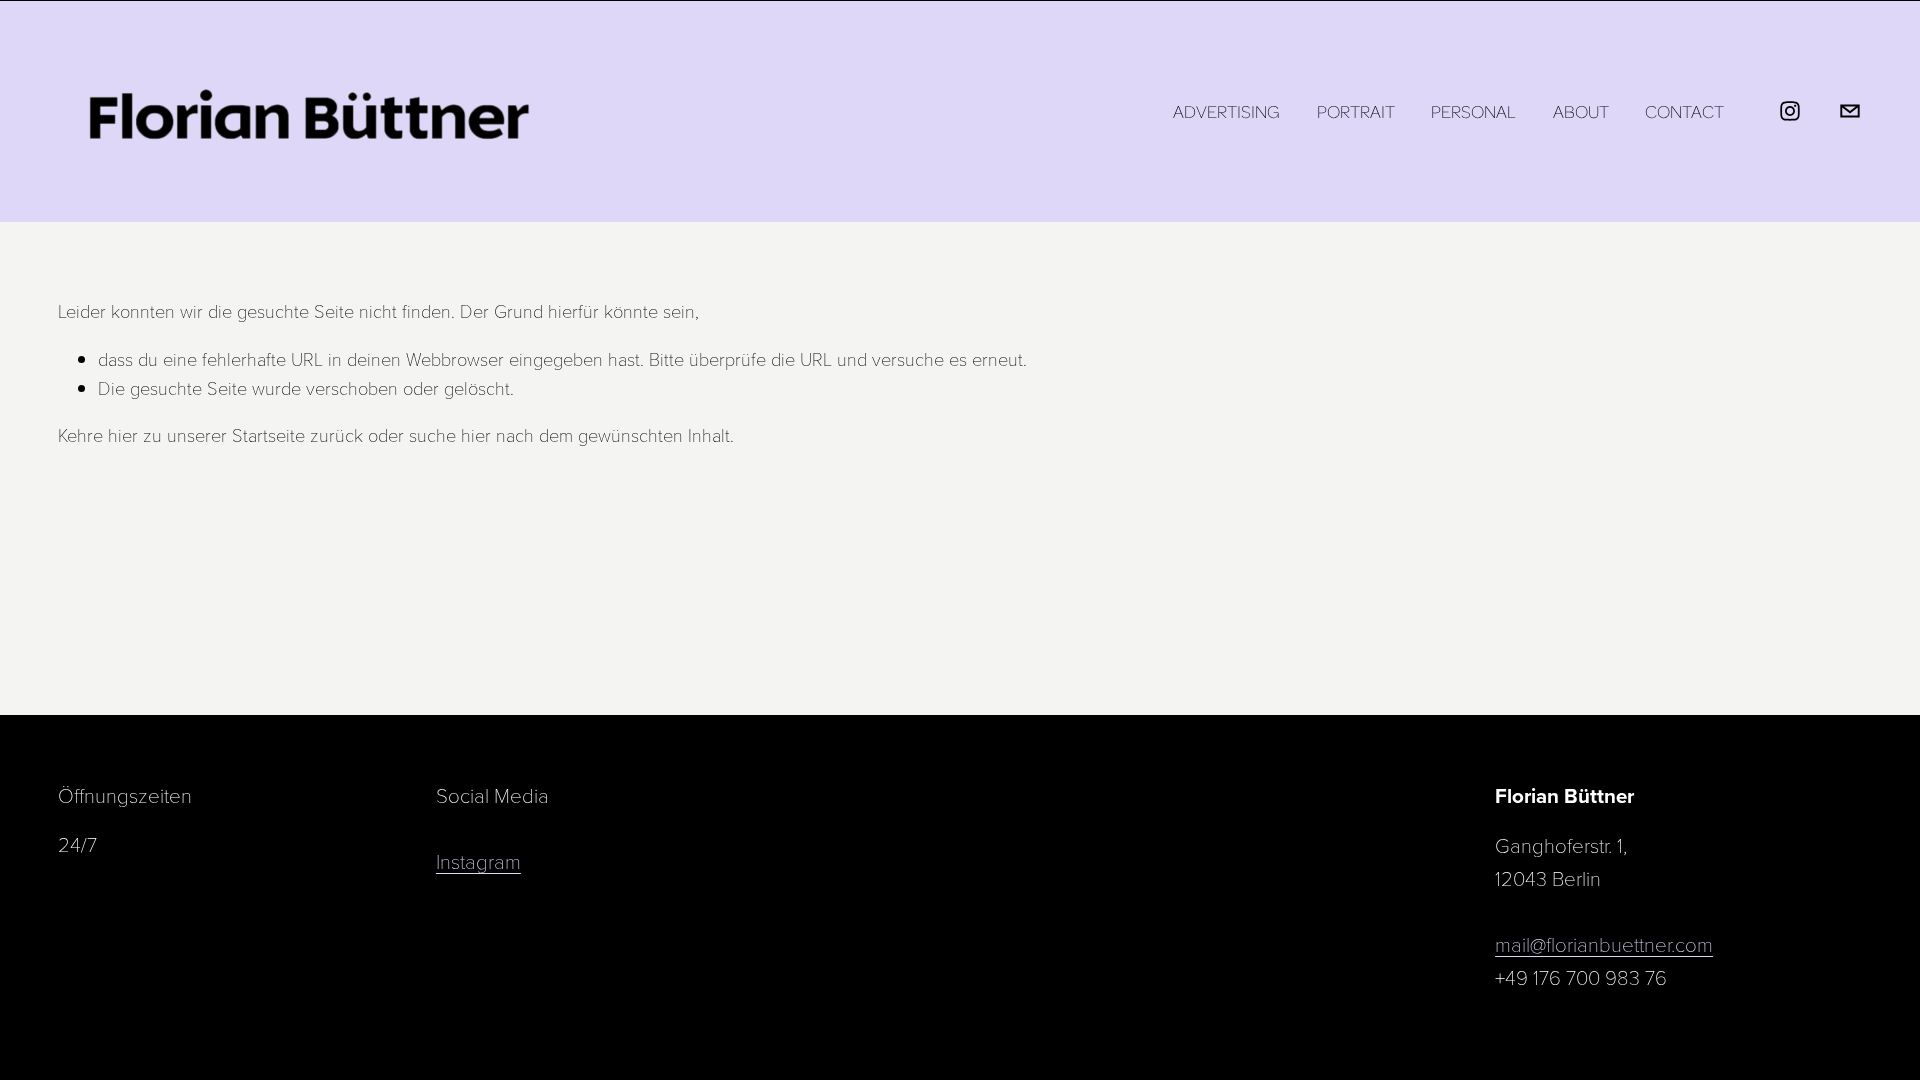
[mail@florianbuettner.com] (1850, 111)
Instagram (478, 861)
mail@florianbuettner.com (1604, 944)
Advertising (1226, 111)
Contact (1684, 111)
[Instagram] (1790, 111)
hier (123, 434)
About (1581, 111)
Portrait (1356, 111)
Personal (1473, 111)
